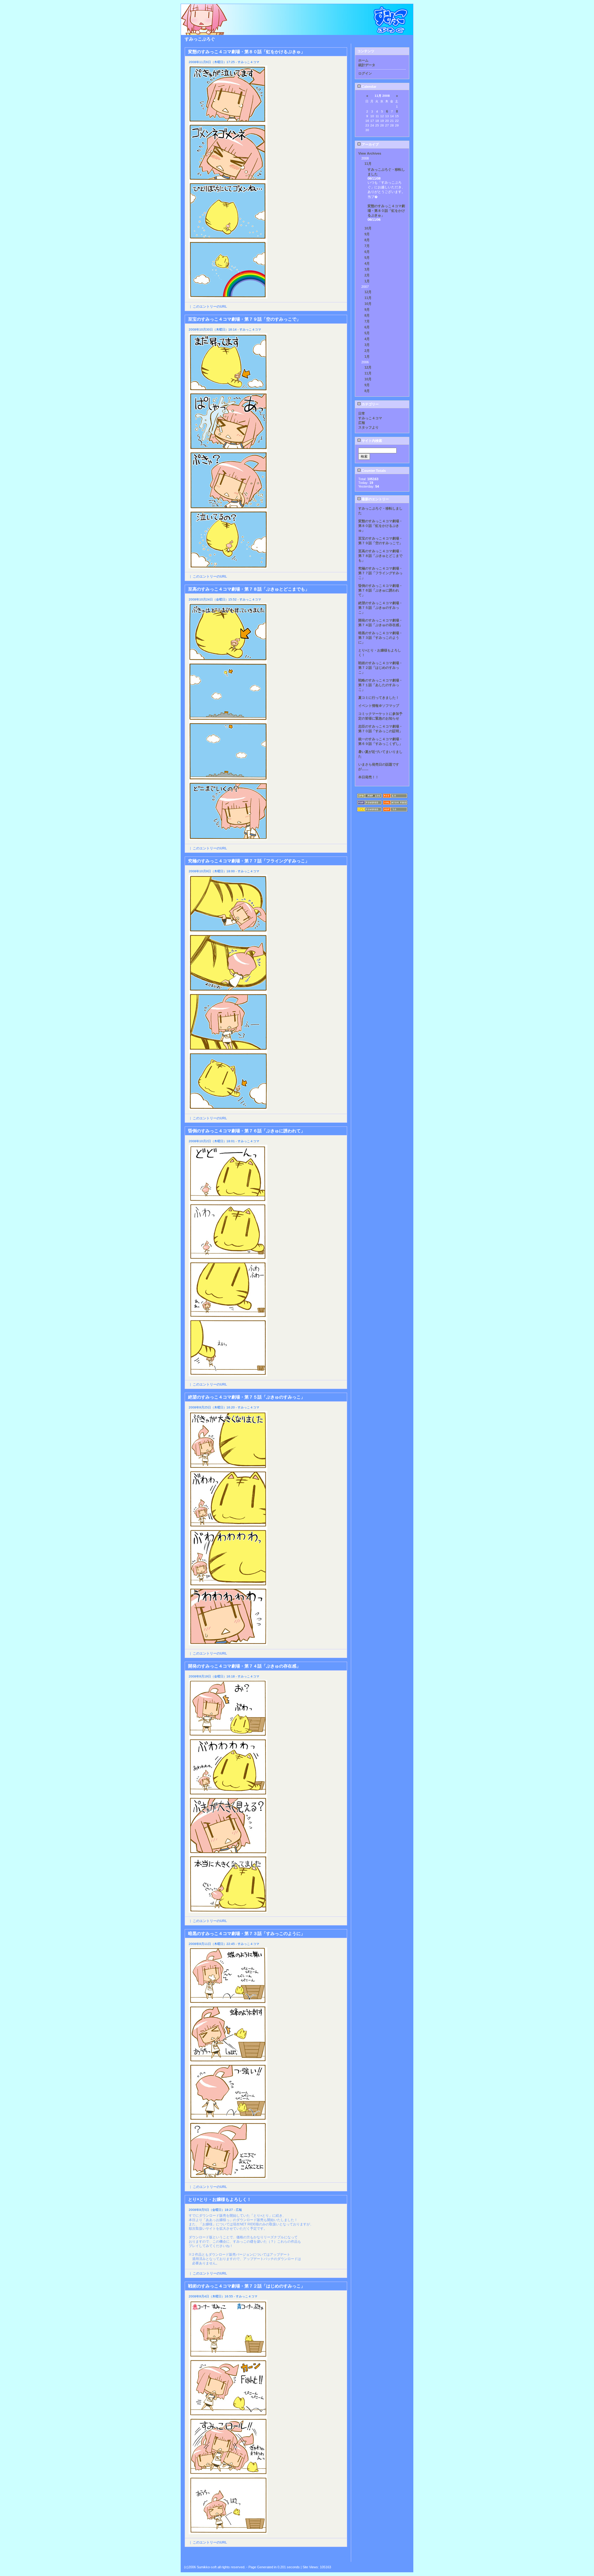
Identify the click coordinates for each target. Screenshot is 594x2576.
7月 (367, 246)
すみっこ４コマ (370, 418)
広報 (362, 423)
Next (343, 2556)
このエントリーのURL (210, 306)
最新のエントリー (375, 499)
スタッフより (368, 427)
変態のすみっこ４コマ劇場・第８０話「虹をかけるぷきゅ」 (386, 211)
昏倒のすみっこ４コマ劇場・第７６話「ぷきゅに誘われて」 (380, 590)
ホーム (363, 60)
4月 (367, 263)
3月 (367, 269)
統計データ (367, 65)
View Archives (370, 153)
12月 (368, 292)
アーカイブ (370, 144)
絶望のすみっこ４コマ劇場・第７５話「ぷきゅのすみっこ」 (380, 608)
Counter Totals (373, 471)
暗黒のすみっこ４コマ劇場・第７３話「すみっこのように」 (380, 638)
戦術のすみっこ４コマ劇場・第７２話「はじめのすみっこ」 (380, 668)
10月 (368, 228)
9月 (367, 234)
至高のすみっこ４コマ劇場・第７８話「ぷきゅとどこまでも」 (380, 556)
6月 (367, 252)
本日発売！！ (368, 777)
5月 (367, 258)
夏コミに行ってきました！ (379, 698)
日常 (362, 413)
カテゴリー (370, 404)
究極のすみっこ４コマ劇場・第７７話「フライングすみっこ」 (380, 573)
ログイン (365, 73)
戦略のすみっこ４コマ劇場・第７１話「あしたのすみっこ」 (380, 685)
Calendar (368, 87)
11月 (368, 164)
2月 (367, 275)
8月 (367, 240)
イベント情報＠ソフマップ (379, 706)
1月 (367, 281)
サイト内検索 (371, 441)
